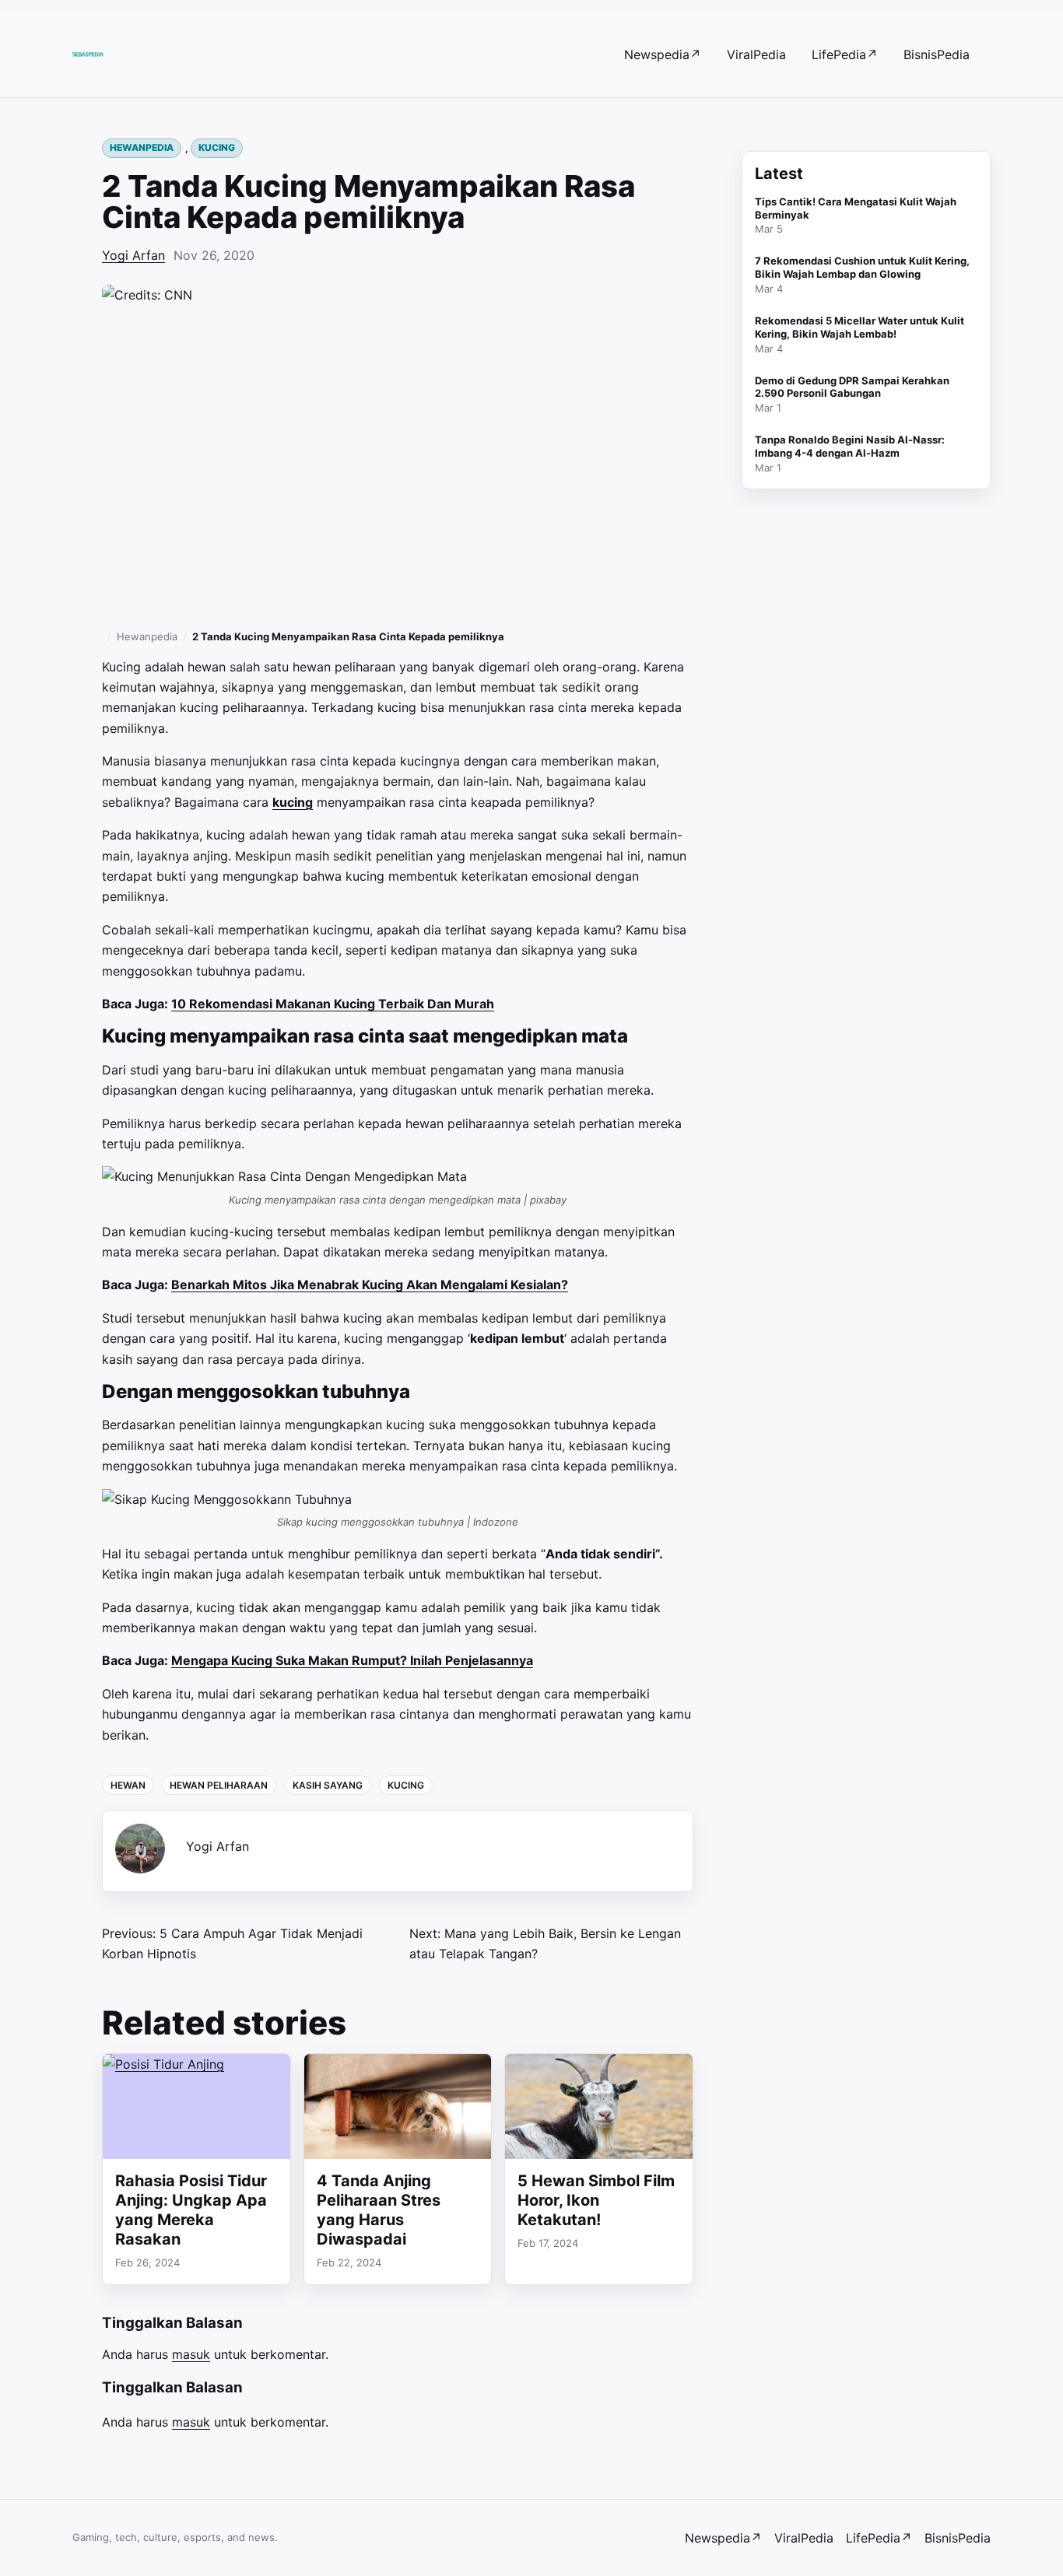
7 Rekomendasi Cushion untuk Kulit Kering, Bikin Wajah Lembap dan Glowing (862, 267)
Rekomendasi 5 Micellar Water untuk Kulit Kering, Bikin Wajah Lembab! (860, 327)
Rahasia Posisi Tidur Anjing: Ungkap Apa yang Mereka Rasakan (191, 2210)
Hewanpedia (142, 147)
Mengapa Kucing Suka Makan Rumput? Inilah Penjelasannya (352, 1660)
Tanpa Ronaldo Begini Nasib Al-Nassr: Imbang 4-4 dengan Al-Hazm (850, 446)
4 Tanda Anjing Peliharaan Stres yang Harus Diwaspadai (379, 2210)
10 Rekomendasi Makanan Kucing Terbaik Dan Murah (333, 1004)
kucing (293, 802)
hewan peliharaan (219, 1785)
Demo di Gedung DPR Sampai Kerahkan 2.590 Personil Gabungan (852, 387)
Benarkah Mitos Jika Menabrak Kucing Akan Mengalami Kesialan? (370, 1284)
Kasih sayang (328, 1785)
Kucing (217, 147)
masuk (191, 2354)
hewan (128, 1785)
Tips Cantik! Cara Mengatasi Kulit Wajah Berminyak (856, 208)
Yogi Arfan (133, 255)
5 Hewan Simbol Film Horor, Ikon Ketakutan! (596, 2200)
